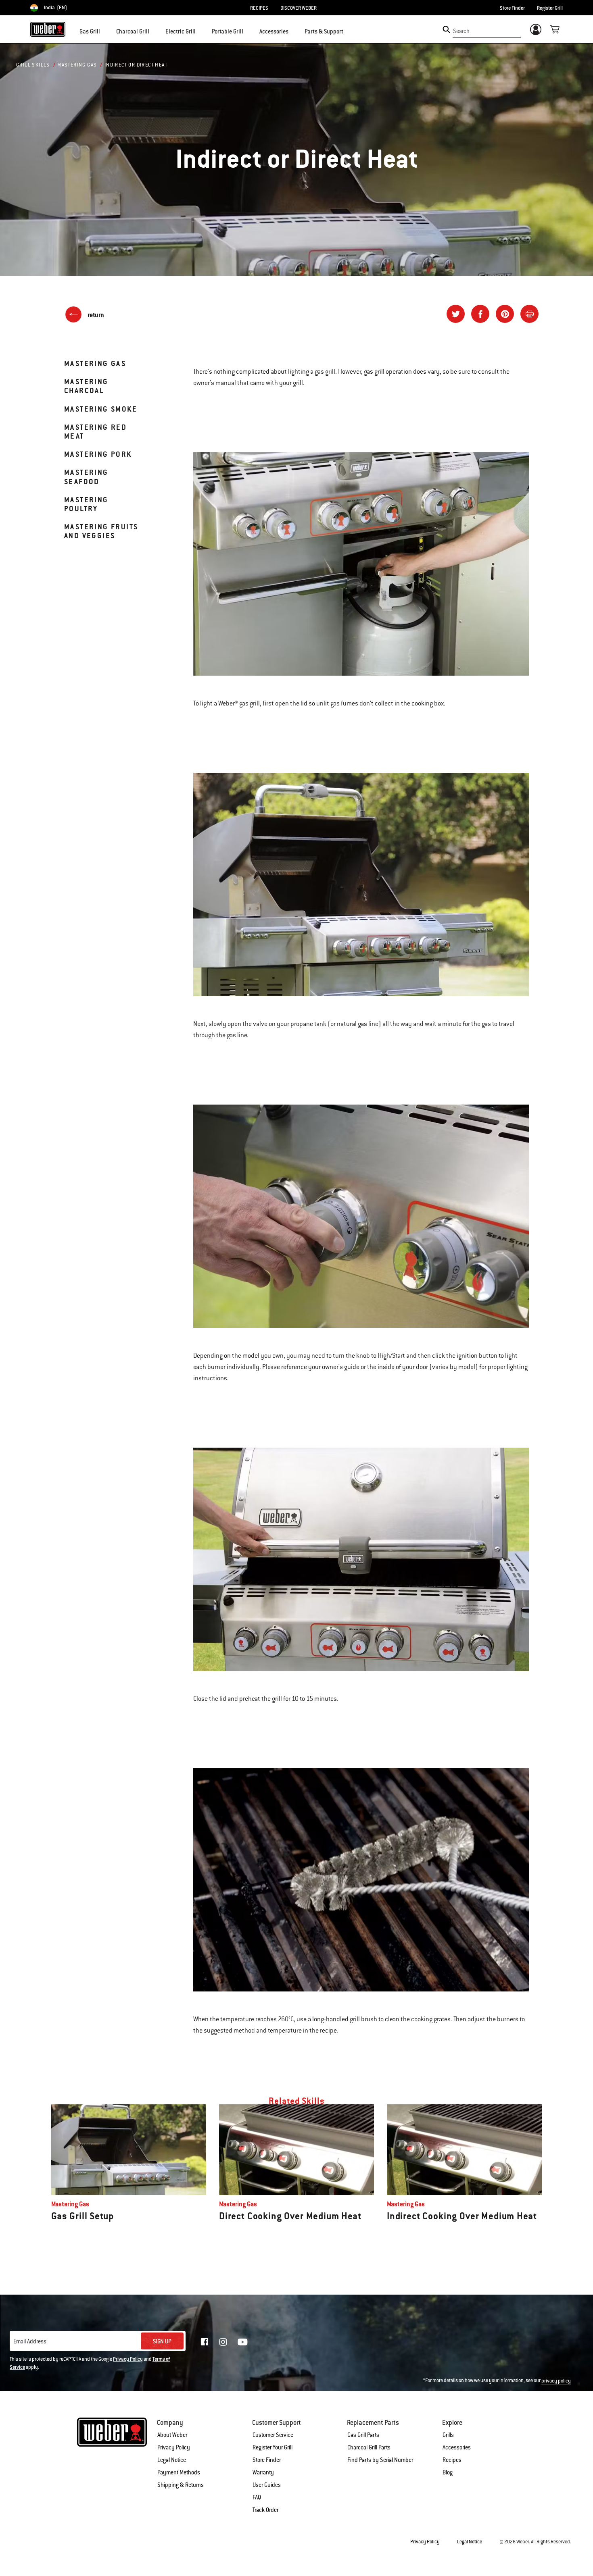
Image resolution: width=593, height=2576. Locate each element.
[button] (105, 31)
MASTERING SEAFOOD (86, 477)
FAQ (257, 2497)
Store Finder (512, 8)
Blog (448, 2472)
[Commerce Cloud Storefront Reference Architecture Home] (48, 29)
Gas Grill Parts (363, 2435)
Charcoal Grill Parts (369, 2447)
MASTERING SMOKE (101, 409)
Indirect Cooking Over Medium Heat (462, 2216)
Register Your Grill (272, 2447)
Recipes (452, 2460)
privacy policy (556, 2381)
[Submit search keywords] (446, 29)
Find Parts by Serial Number (380, 2460)
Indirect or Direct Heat (136, 65)
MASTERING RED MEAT (95, 432)
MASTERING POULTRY (86, 504)
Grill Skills (33, 65)
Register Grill (550, 8)
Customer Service (273, 2435)
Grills (448, 2435)
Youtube (243, 2342)
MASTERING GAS (95, 363)
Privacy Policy (128, 2359)
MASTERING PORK (98, 454)
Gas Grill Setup (82, 2216)
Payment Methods (179, 2472)
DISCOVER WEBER (299, 8)
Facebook (205, 2342)
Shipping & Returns (181, 2485)
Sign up (162, 2341)
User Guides (267, 2485)
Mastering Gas (77, 65)
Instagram (223, 2342)
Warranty (263, 2472)
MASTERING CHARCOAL (86, 386)
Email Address (30, 2341)
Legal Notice (172, 2460)
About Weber (172, 2435)
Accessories (457, 2447)
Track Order (265, 2510)
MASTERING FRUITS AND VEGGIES (101, 531)
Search (461, 31)
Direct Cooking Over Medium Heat (290, 2216)
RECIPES (259, 8)
